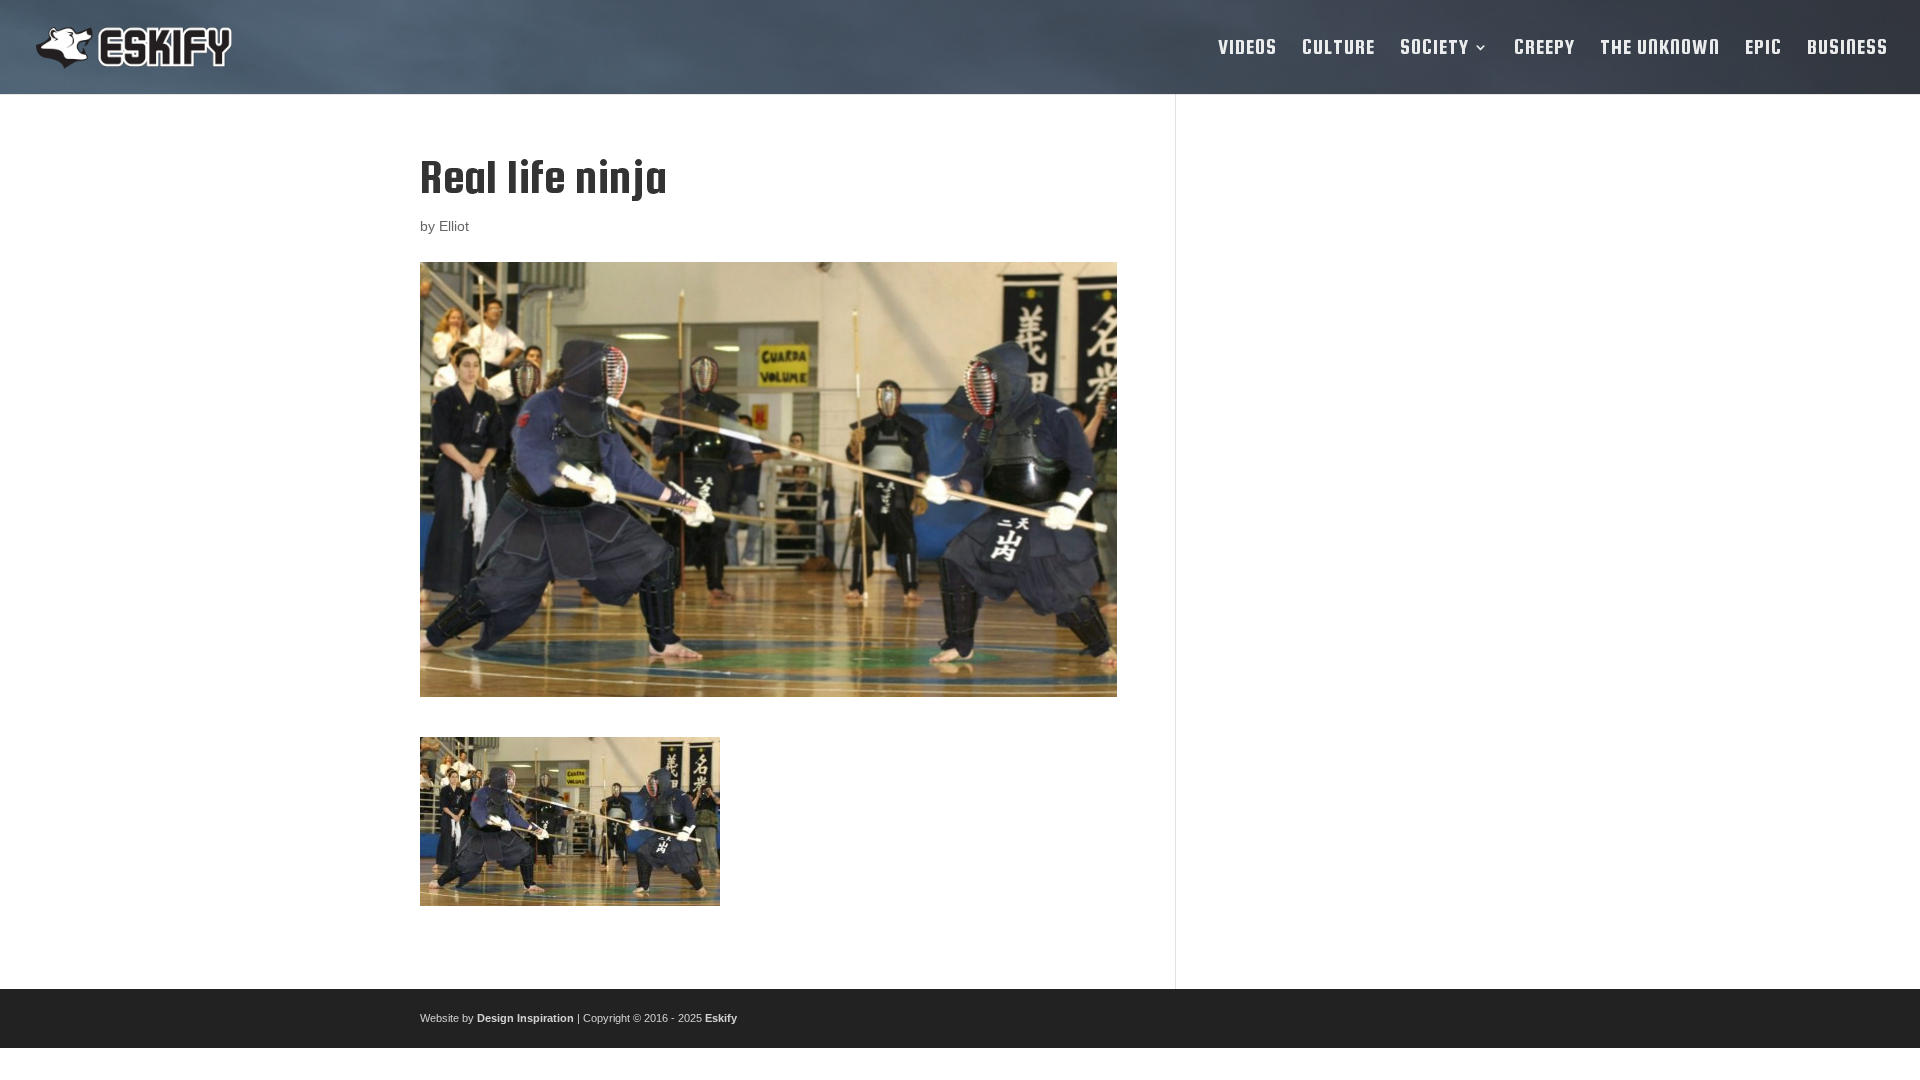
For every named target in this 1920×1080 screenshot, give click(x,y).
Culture (1338, 49)
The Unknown (1660, 49)
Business (1847, 49)
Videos (1247, 49)
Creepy (1544, 49)
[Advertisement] (1353, 452)
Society (1434, 49)
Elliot (454, 226)
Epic (1763, 49)
